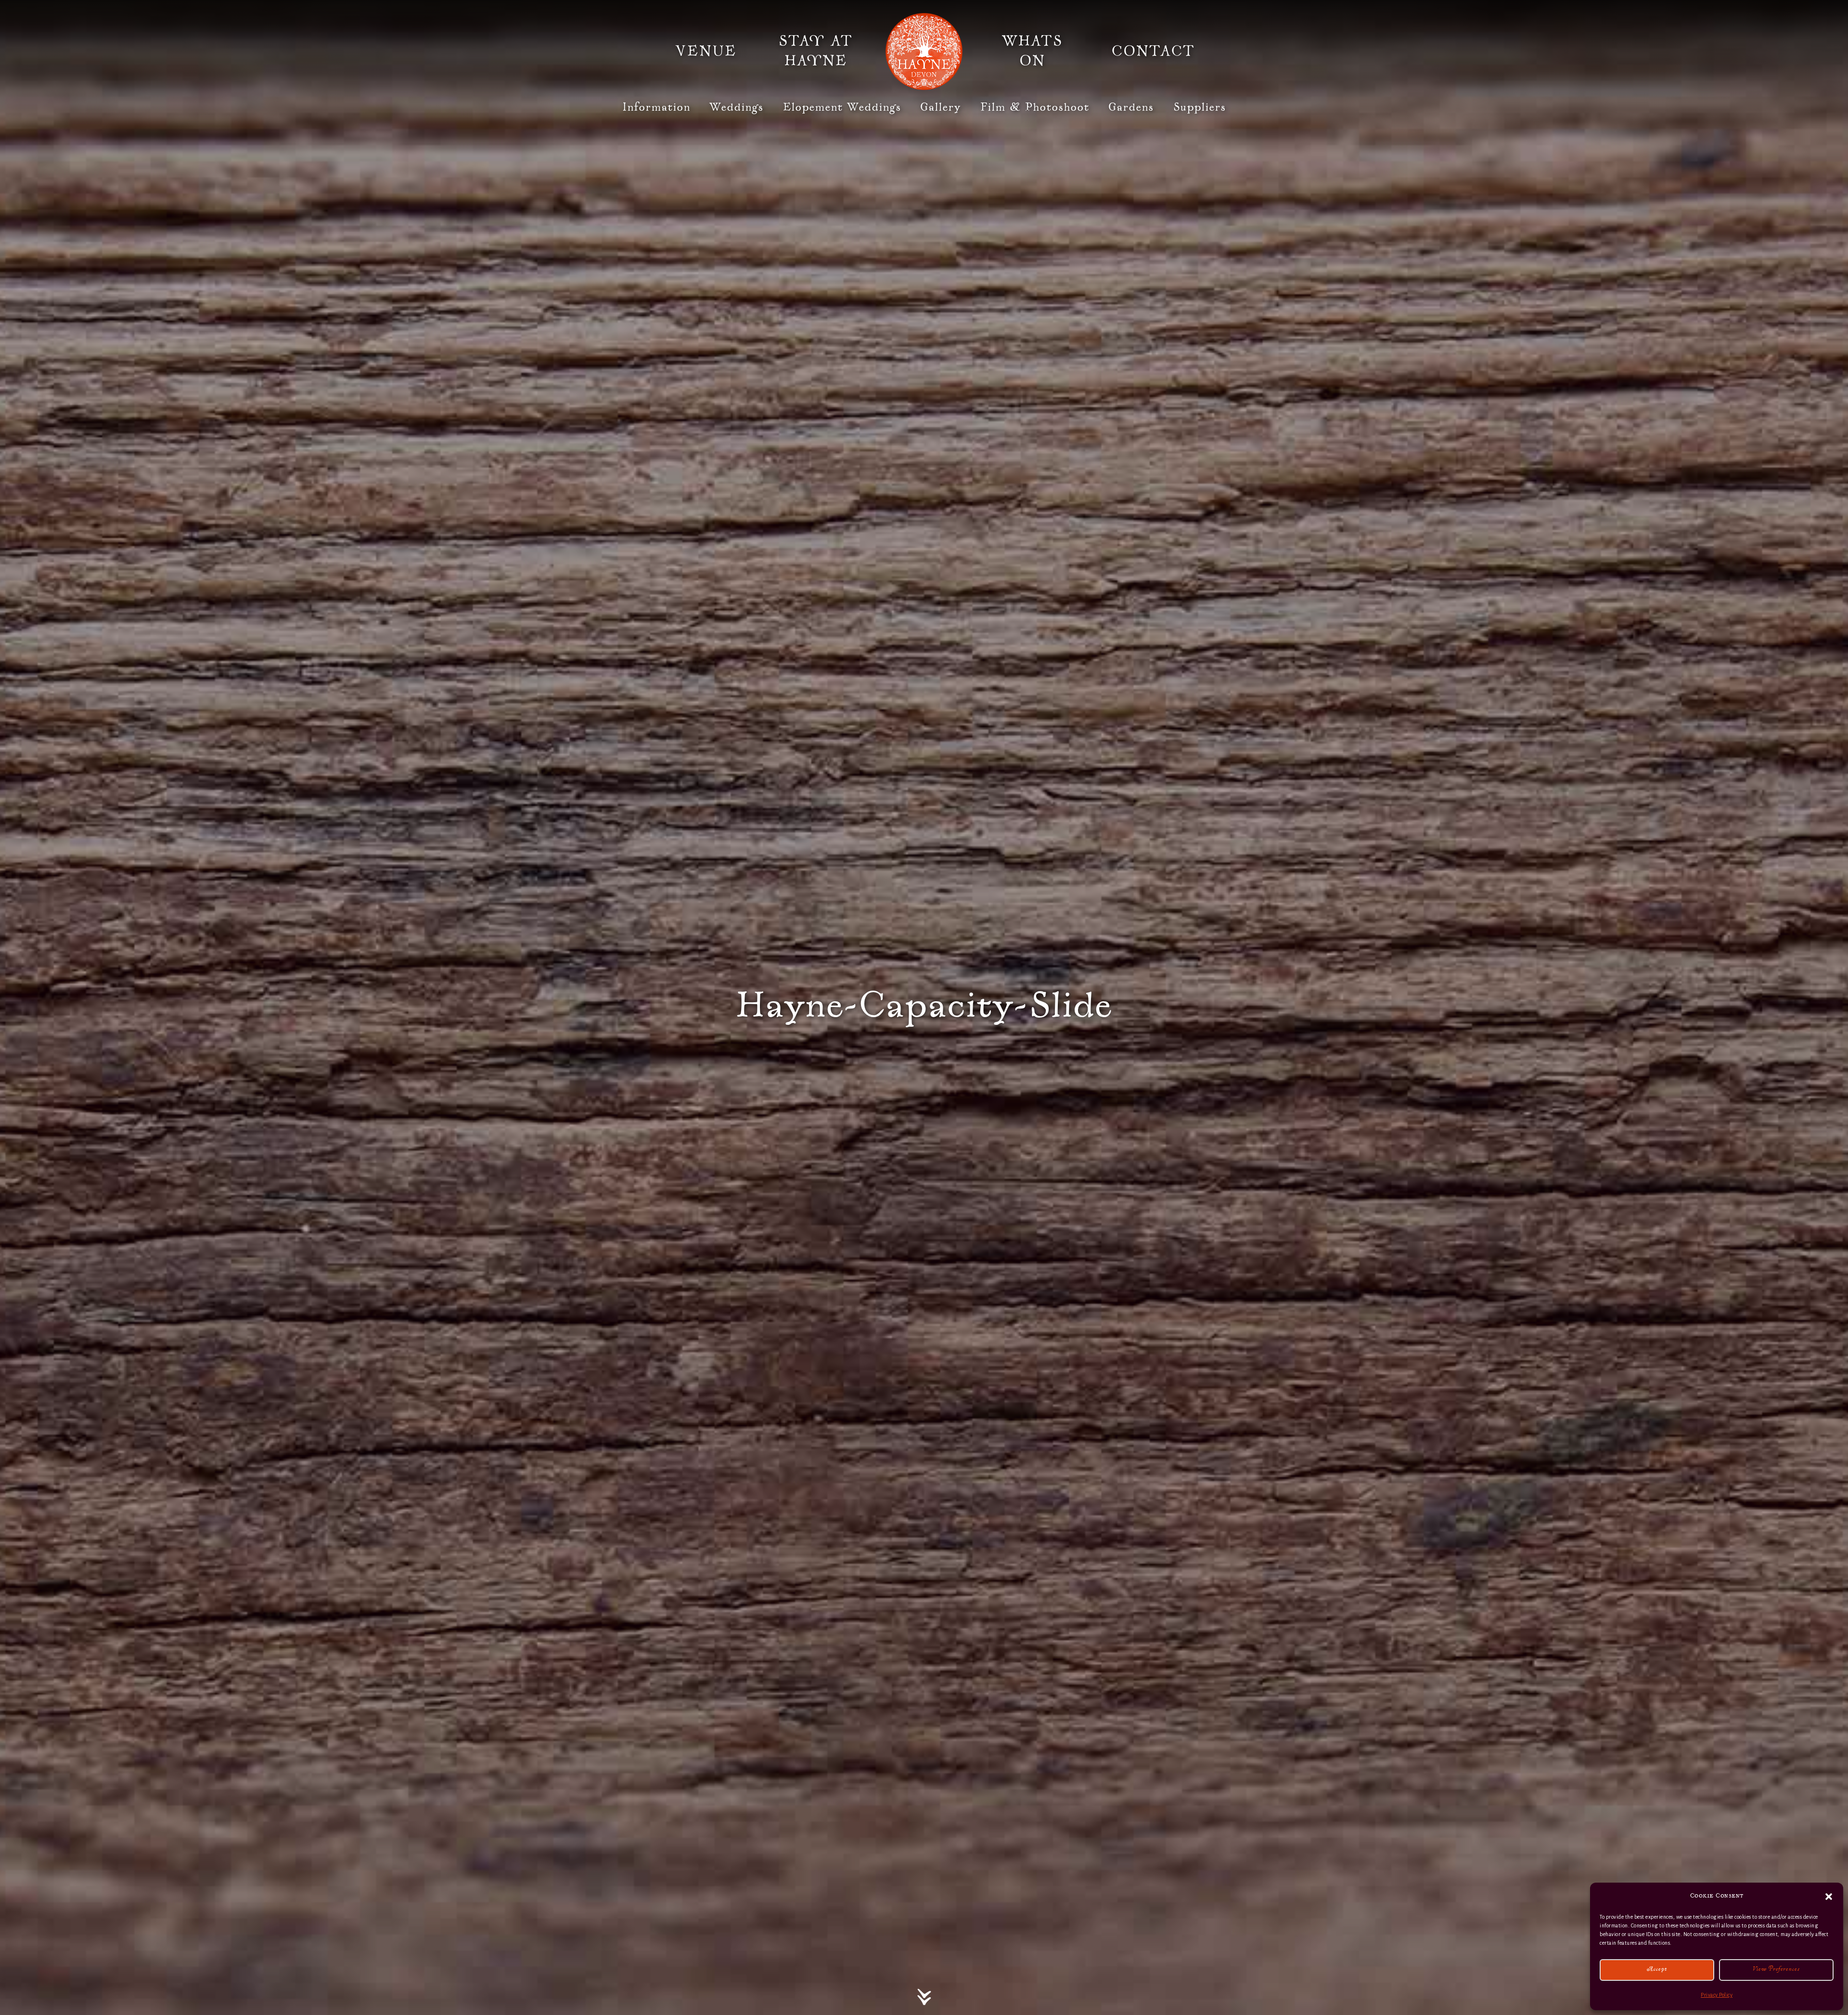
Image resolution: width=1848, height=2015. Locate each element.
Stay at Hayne (816, 52)
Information (656, 108)
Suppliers (1200, 108)
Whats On (1032, 52)
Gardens (1131, 108)
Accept (1657, 1970)
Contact (1153, 52)
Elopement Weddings (842, 108)
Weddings (737, 108)
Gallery (941, 108)
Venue (706, 52)
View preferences (1776, 1970)
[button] (1829, 1897)
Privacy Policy (1717, 1995)
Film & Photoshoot (1035, 108)
